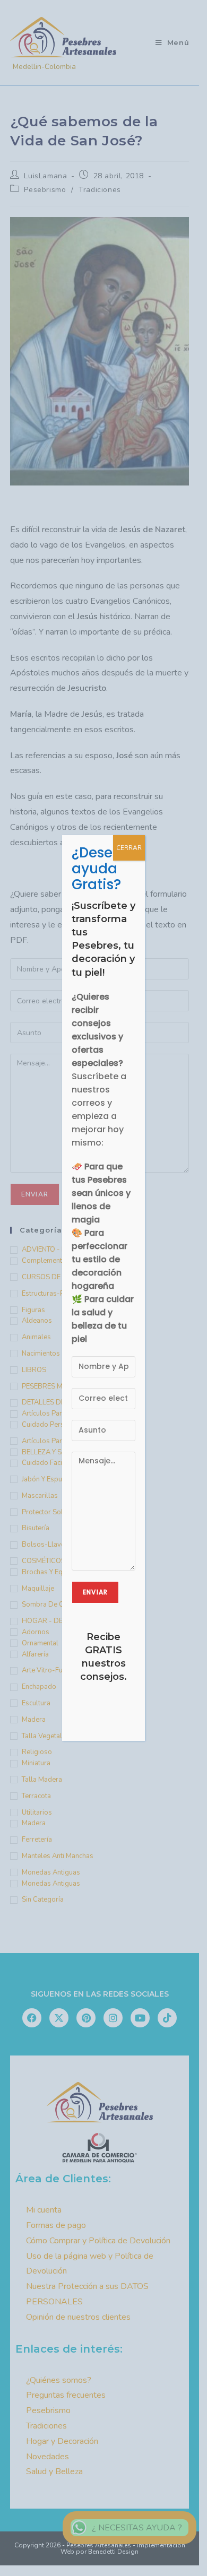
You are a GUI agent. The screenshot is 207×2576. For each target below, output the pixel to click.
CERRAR (129, 848)
